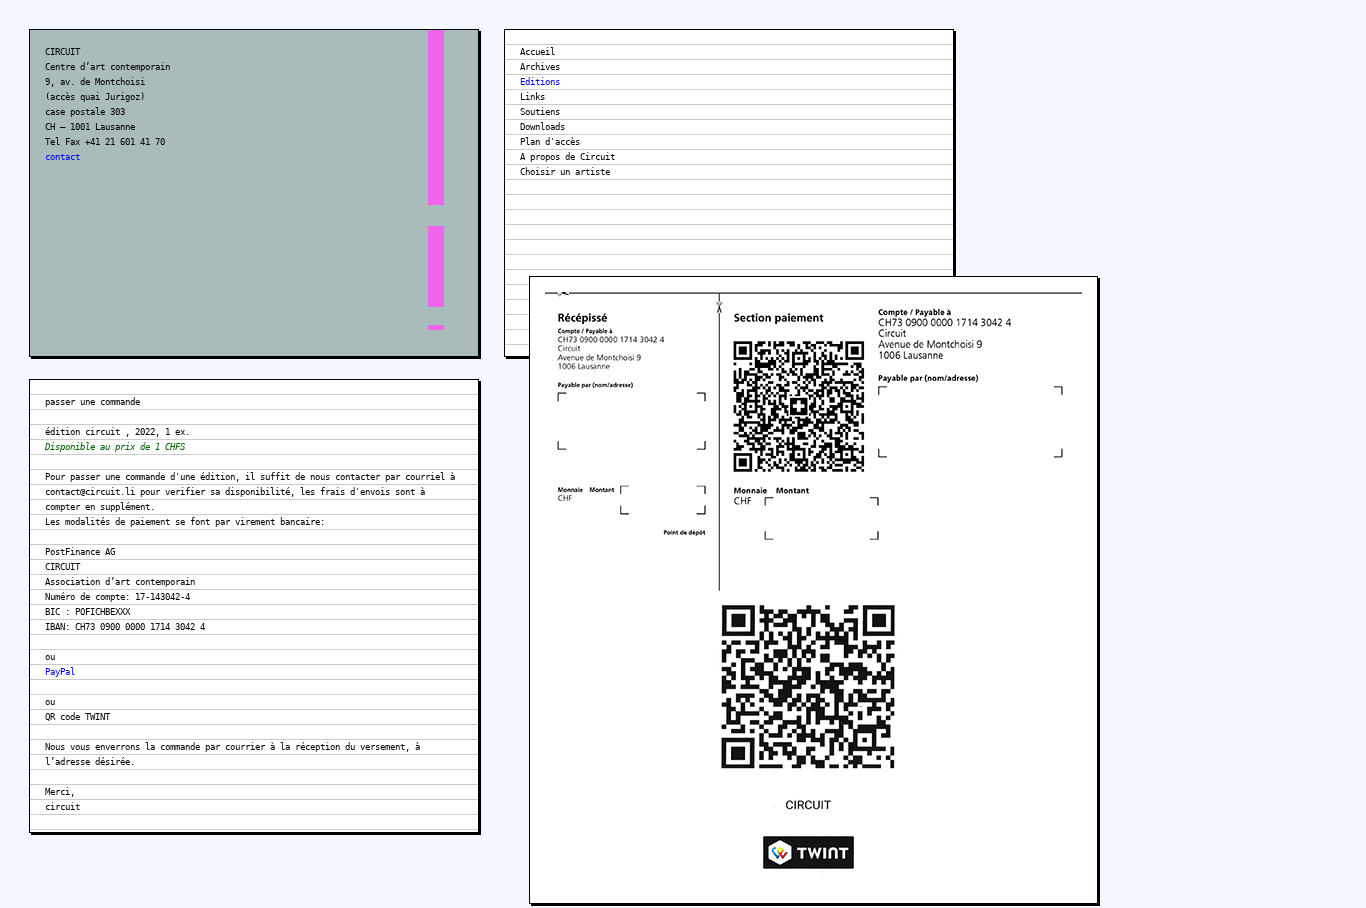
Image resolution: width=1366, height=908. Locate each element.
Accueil (537, 52)
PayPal (60, 672)
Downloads (542, 127)
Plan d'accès (550, 142)
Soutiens (540, 112)
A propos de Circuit (567, 157)
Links (532, 97)
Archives (540, 67)
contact (62, 157)
